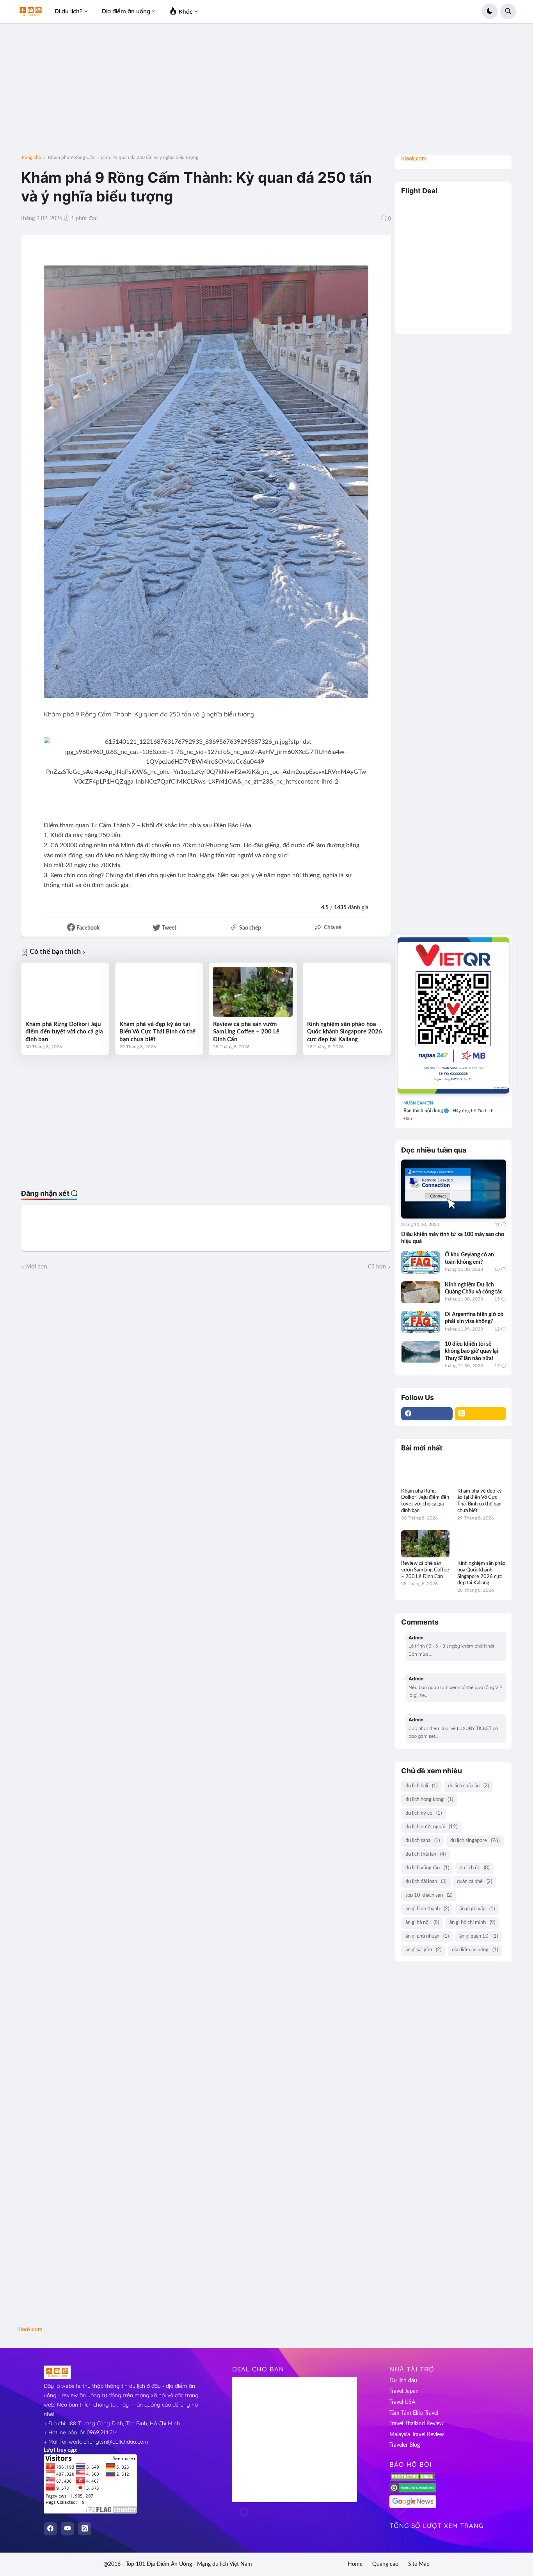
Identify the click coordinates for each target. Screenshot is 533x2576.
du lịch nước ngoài (431, 1827)
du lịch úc (474, 1868)
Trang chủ (31, 157)
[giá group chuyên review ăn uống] (453, 1015)
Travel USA (402, 2402)
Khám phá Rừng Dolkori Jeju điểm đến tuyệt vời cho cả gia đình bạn (64, 1032)
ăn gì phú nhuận (427, 1936)
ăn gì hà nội (422, 1923)
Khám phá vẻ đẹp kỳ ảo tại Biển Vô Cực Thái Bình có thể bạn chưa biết (157, 1032)
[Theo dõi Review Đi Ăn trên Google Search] (413, 2507)
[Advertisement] (266, 92)
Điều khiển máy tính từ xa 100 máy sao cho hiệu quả (453, 1238)
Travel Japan (404, 2391)
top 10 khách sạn (429, 1895)
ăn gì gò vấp (477, 1909)
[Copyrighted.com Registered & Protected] (413, 2491)
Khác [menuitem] (185, 12)
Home (355, 2564)
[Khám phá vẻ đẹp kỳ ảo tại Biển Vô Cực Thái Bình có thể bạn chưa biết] (159, 992)
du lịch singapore (475, 1841)
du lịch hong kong (429, 1800)
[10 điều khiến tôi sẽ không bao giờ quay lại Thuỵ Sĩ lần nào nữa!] (421, 1352)
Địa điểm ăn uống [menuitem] (126, 11)
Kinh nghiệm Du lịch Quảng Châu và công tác (474, 1288)
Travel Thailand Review (417, 2424)
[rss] (480, 1414)
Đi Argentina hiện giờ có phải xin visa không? (474, 1318)
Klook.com (414, 159)
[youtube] (68, 2529)
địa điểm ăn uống (475, 1950)
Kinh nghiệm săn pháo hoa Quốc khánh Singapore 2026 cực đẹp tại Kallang (345, 1032)
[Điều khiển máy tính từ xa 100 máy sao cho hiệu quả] (454, 1189)
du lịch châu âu (468, 1786)
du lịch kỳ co (424, 1813)
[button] (490, 11)
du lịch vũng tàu (427, 1868)
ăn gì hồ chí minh (472, 1923)
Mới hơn (37, 1267)
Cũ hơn (377, 1267)
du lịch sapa (423, 1841)
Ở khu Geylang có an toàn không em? (469, 1258)
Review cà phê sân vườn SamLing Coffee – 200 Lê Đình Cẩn (246, 1032)
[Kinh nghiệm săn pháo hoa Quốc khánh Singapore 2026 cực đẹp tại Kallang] (347, 992)
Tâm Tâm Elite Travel (414, 2413)
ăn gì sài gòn (423, 1950)
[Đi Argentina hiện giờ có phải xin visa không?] (421, 1322)
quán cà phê (474, 1882)
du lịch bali (421, 1786)
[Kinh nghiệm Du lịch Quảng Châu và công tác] (421, 1292)
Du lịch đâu (403, 2381)
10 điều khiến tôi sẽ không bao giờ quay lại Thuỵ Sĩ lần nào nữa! (472, 1351)
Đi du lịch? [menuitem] (69, 11)
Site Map (419, 2564)
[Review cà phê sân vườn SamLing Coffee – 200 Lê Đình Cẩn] (253, 992)
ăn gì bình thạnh (427, 1909)
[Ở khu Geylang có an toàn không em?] (421, 1262)
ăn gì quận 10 (479, 1936)
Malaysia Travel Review (417, 2435)
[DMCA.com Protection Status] (413, 2479)
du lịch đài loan (426, 1882)
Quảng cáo (385, 2564)
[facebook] (427, 1414)
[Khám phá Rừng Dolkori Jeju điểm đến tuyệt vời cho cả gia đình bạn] (65, 992)
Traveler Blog (405, 2445)
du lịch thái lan (426, 1854)
